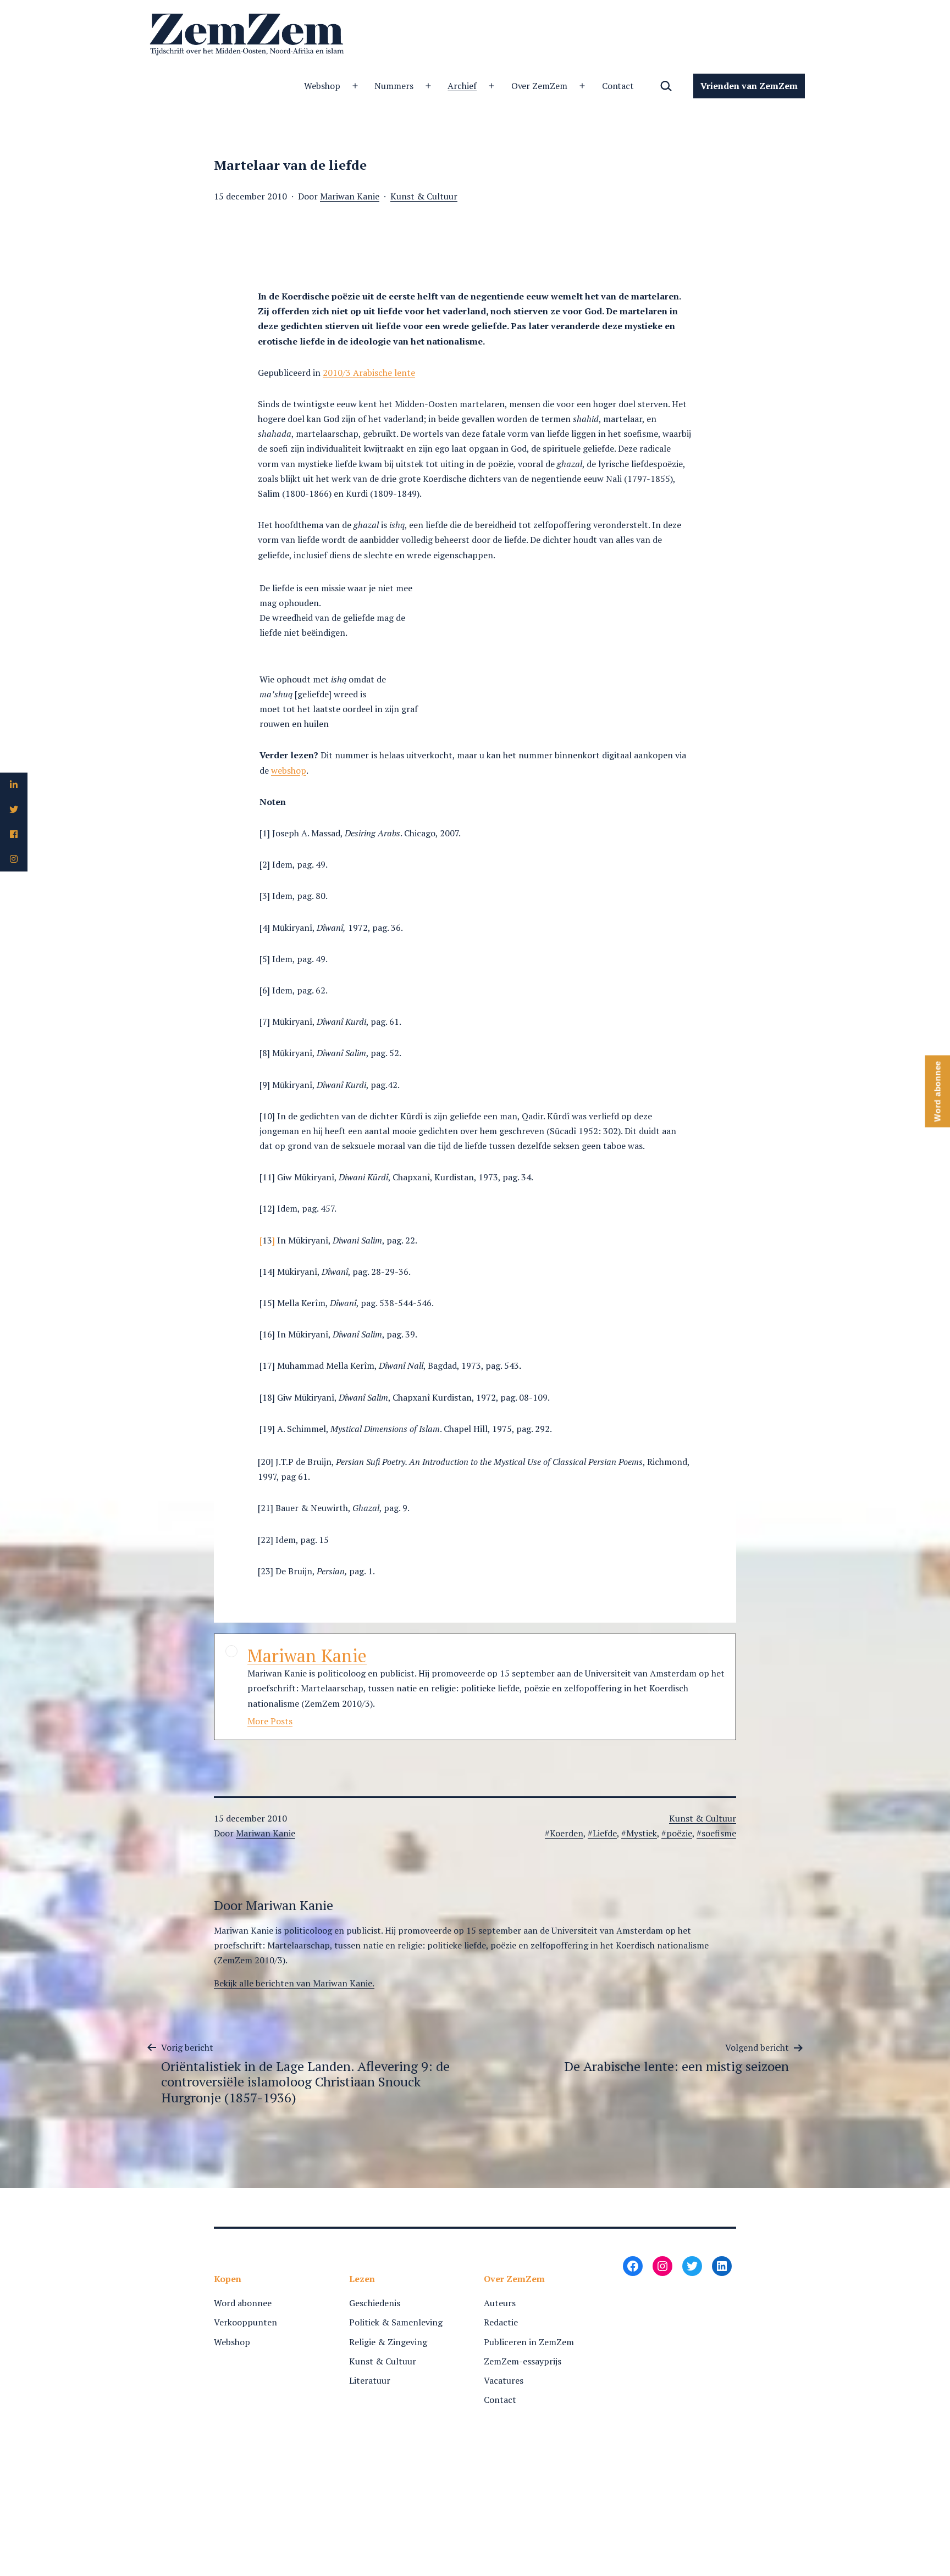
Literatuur (370, 2380)
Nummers (394, 86)
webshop (289, 770)
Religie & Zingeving (388, 2342)
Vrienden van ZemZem (749, 86)
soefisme (719, 1833)
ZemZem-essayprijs (523, 2361)
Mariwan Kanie (350, 196)
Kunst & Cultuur (424, 196)
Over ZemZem (540, 86)
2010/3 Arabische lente (369, 373)
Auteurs (500, 2303)
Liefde (605, 1833)
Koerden (567, 1833)
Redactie (501, 2322)
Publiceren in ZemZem (529, 2342)
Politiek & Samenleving (396, 2322)
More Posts (270, 1721)
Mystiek (642, 1833)
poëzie (679, 1833)
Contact (618, 86)
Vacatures (504, 2380)
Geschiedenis (375, 2303)
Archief (462, 86)
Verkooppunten (245, 2322)
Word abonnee (243, 2303)
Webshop (322, 86)
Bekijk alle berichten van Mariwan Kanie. (294, 1983)
